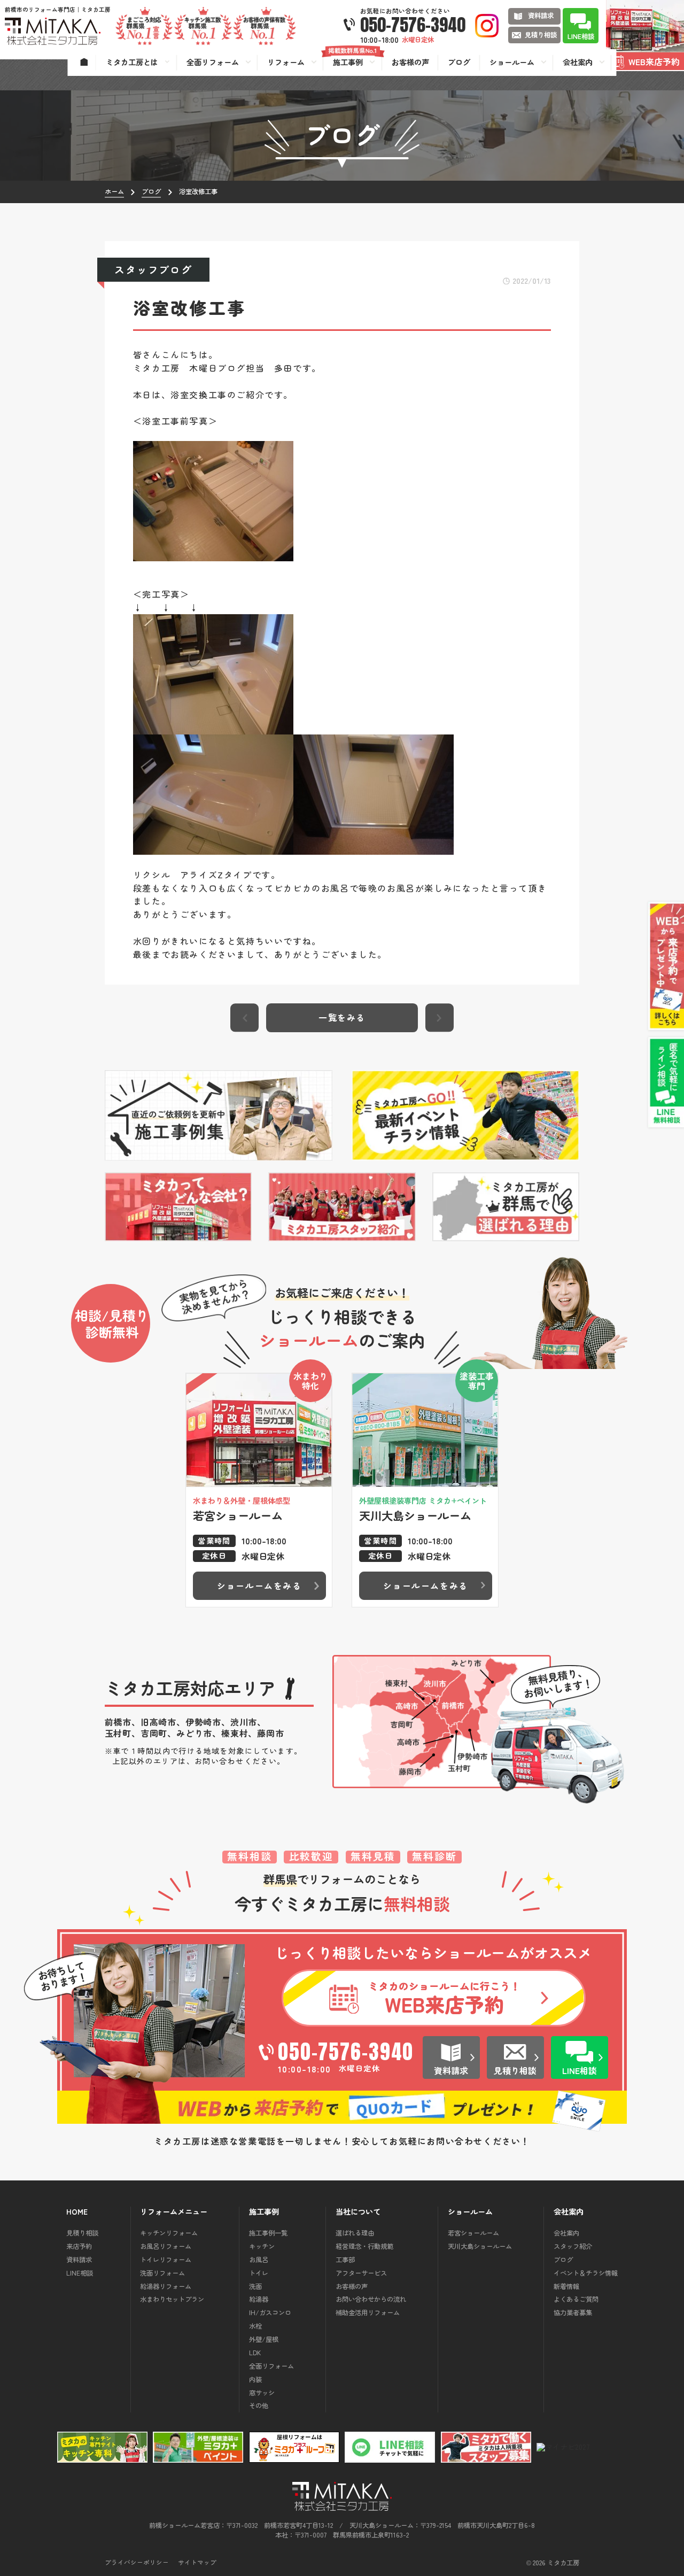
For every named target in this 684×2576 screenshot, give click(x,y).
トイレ (259, 2273)
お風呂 (259, 2260)
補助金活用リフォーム (368, 2312)
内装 (255, 2379)
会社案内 (566, 2233)
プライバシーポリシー (137, 2563)
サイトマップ (197, 2563)
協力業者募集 (573, 2312)
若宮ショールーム (473, 2233)
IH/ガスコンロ (270, 2312)
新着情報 (566, 2286)
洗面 (255, 2286)
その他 (259, 2405)
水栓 (255, 2326)
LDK (255, 2353)
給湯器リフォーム (166, 2286)
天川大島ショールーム (480, 2246)
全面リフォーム (271, 2366)
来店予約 (79, 2246)
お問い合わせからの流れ (371, 2299)
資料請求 (79, 2260)
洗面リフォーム (162, 2273)
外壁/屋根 (264, 2339)
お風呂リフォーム (166, 2246)
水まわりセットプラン (172, 2299)
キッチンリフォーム (169, 2233)
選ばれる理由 (355, 2233)
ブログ (563, 2260)
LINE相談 (80, 2273)
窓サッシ (262, 2393)
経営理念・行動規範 (364, 2246)
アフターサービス (361, 2273)
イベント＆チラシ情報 (586, 2273)
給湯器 (259, 2299)
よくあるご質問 (576, 2299)
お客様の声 (352, 2286)
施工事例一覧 (268, 2233)
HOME (77, 2212)
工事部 (345, 2260)
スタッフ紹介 (573, 2246)
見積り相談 (82, 2233)
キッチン (262, 2246)
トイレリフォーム (166, 2260)
